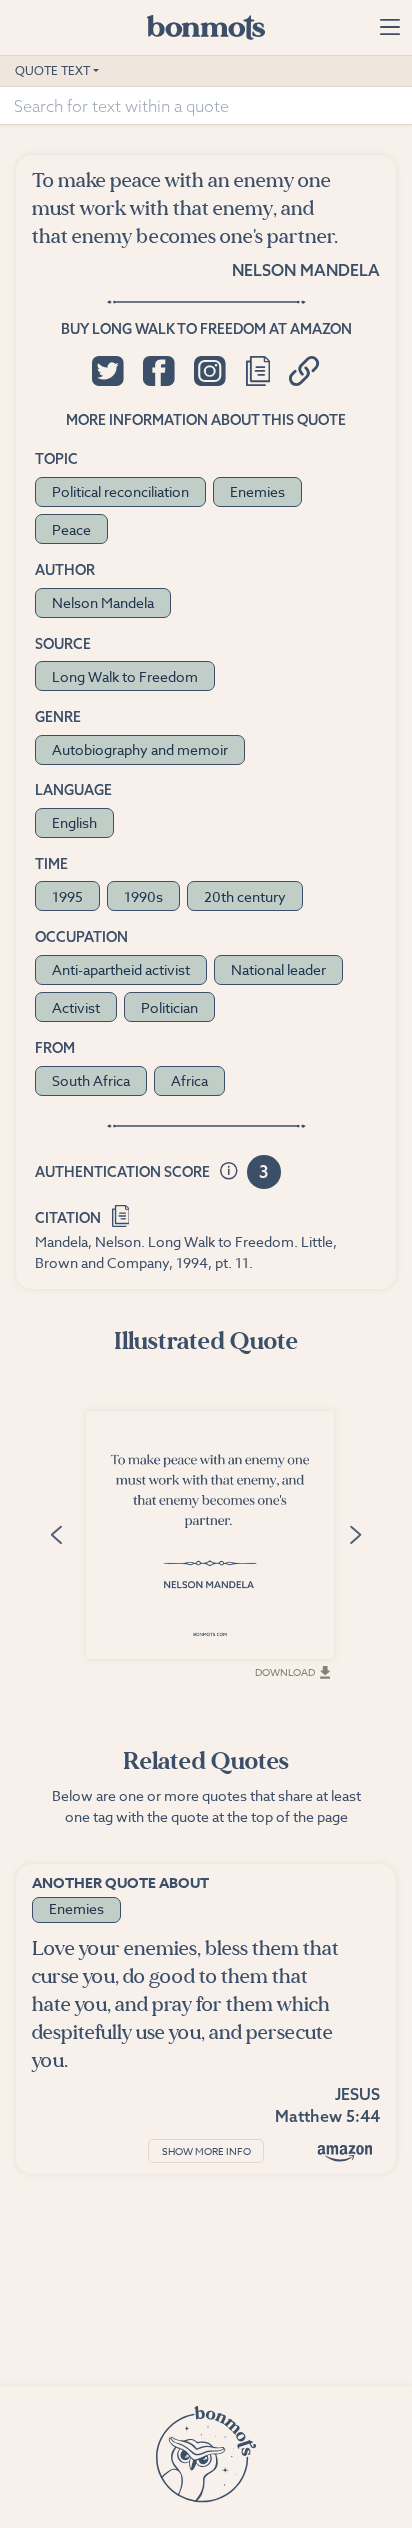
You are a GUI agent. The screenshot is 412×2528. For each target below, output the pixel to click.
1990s (143, 896)
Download (285, 1672)
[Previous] (57, 1533)
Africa (189, 1080)
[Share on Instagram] (209, 371)
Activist (76, 1007)
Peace (71, 529)
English (74, 822)
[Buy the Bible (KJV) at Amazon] (345, 2152)
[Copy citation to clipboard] (120, 1213)
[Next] (355, 1533)
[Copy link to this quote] (304, 371)
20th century (245, 896)
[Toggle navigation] (389, 27)
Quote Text (52, 70)
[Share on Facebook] (158, 371)
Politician (169, 1007)
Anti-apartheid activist (121, 969)
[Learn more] (229, 1173)
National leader (278, 969)
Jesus (357, 2094)
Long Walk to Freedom (125, 676)
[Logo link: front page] (206, 27)
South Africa (91, 1080)
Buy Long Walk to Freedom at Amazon (206, 329)
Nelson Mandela (306, 270)
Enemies (257, 491)
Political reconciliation (120, 491)
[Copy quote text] (258, 371)
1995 (67, 896)
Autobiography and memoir (140, 749)
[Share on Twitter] (107, 371)
